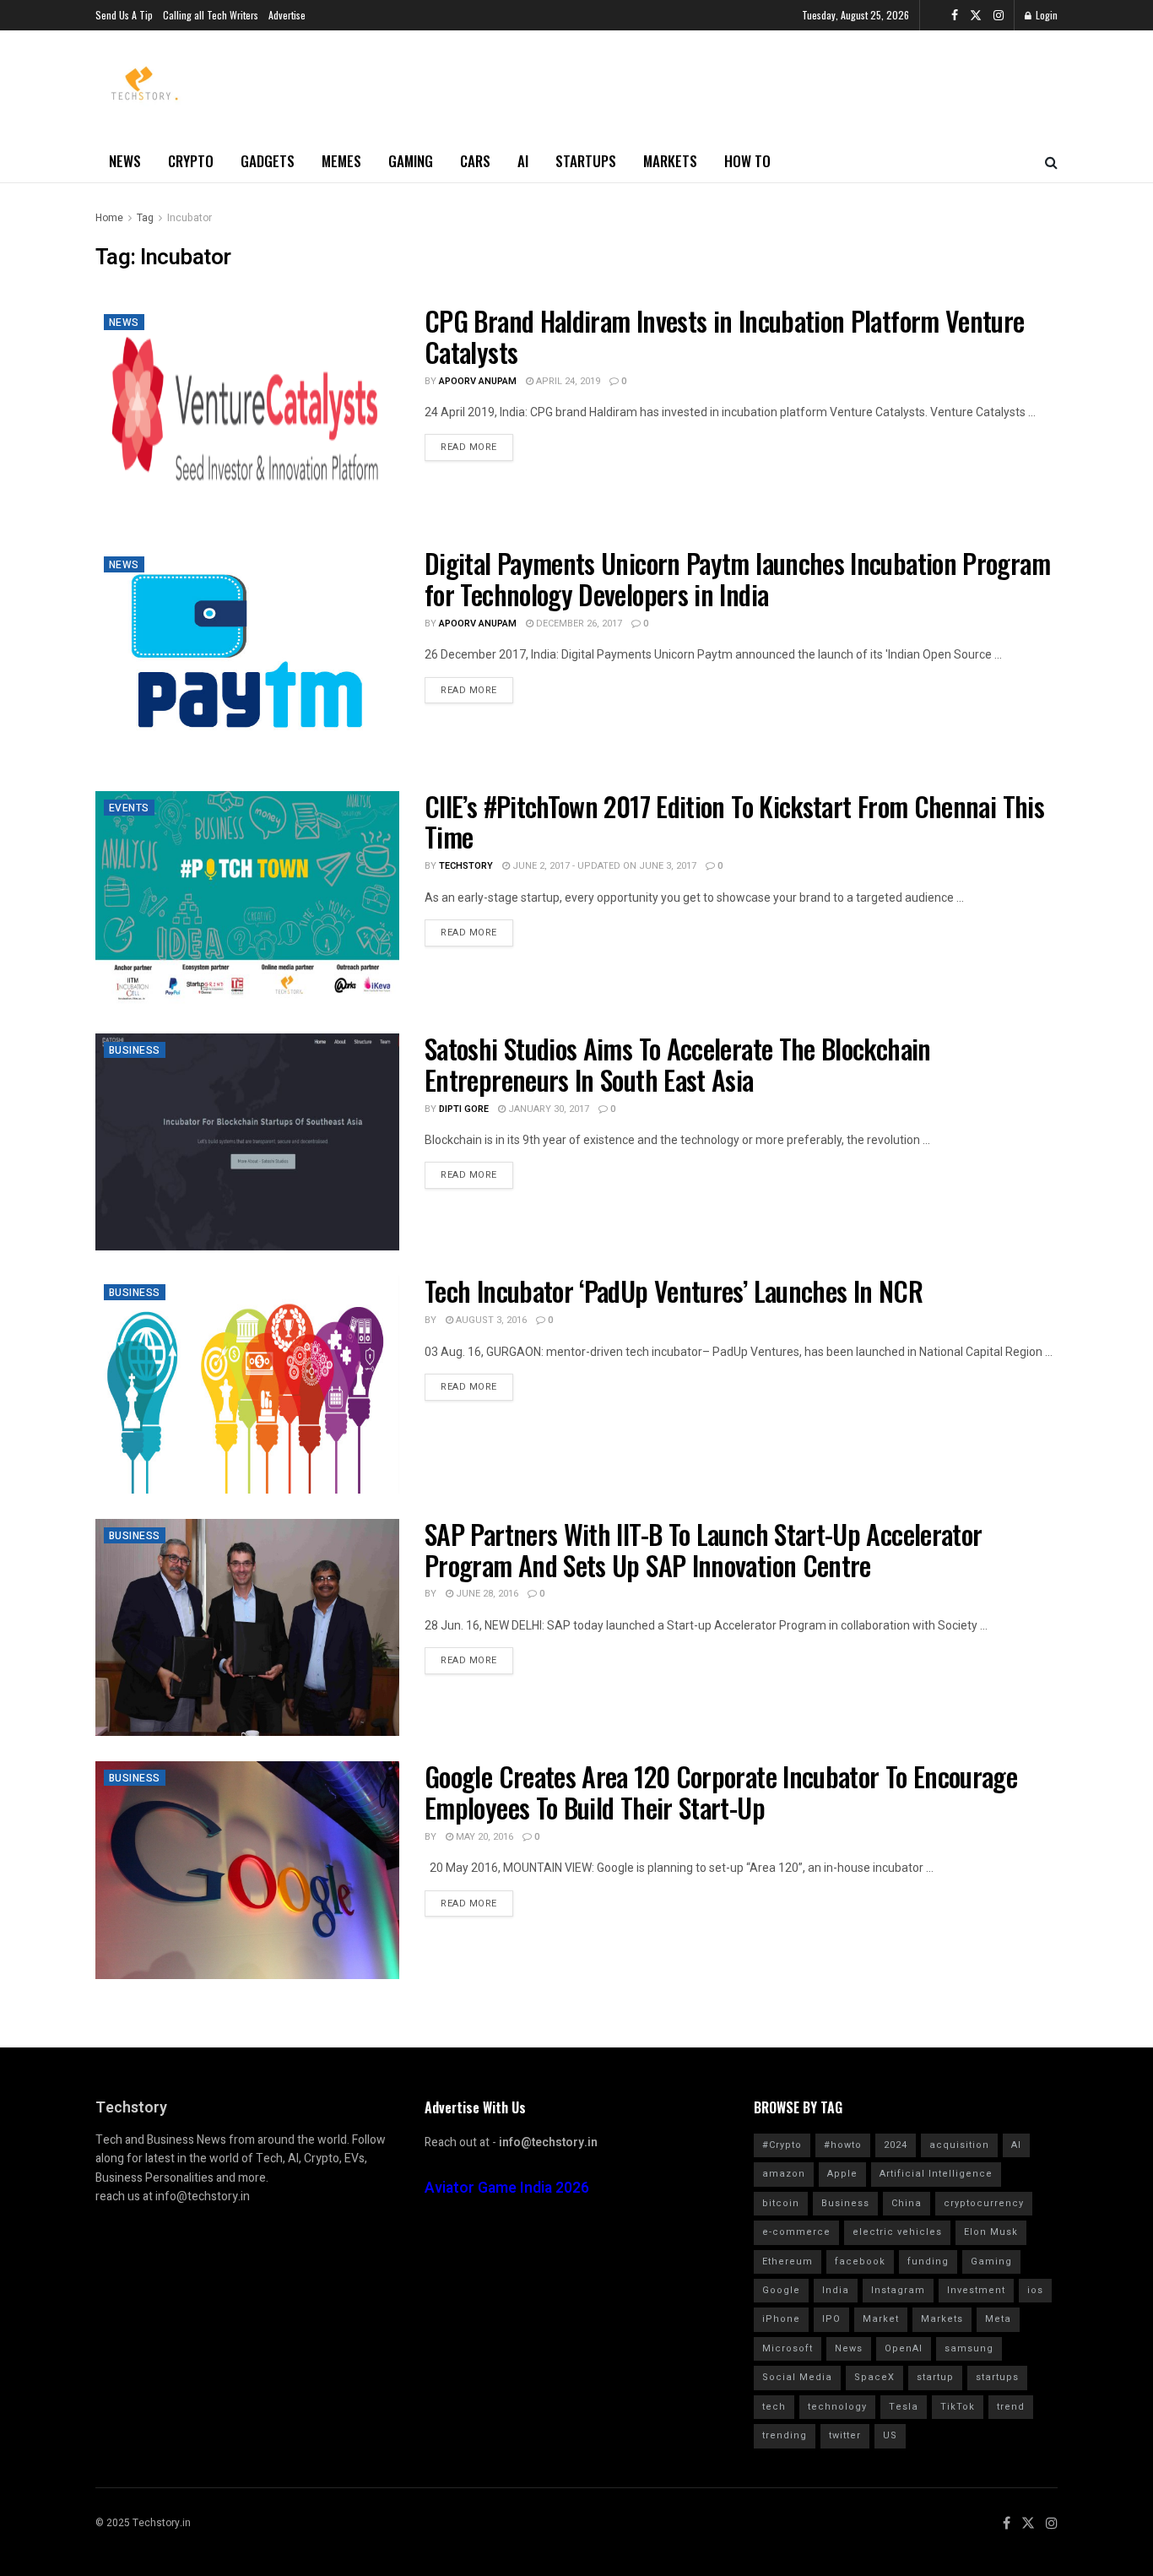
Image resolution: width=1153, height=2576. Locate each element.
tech (774, 2407)
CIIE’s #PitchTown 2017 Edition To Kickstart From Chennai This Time (734, 822)
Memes (341, 161)
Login (1045, 15)
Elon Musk (991, 2232)
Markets (670, 161)
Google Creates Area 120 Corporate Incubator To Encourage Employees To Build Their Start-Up (721, 1792)
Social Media (797, 2377)
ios (1035, 2290)
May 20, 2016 (483, 1837)
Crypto (191, 161)
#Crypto (782, 2145)
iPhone (781, 2319)
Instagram (898, 2290)
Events (129, 808)
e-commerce (796, 2232)
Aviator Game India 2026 (507, 2188)
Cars (475, 161)
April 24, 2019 (567, 381)
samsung (969, 2348)
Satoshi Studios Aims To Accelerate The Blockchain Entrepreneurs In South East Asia (678, 1064)
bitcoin (781, 2203)
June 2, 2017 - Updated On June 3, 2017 (603, 866)
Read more (469, 447)
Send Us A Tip (124, 15)
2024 (896, 2145)
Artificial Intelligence (936, 2174)
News (125, 161)
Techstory (466, 866)
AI (523, 161)
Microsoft (788, 2348)
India (836, 2290)
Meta (998, 2319)
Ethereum (788, 2261)
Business (135, 1050)
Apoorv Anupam (478, 381)
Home (109, 218)
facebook (860, 2261)
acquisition (959, 2145)
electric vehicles (897, 2232)
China (907, 2203)
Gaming (411, 161)
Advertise (287, 15)
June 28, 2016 (486, 1594)
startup (935, 2377)
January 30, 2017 (547, 1109)
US (890, 2435)
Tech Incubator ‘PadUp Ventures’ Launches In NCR (674, 1291)
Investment (976, 2290)
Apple (842, 2174)
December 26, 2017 (578, 624)
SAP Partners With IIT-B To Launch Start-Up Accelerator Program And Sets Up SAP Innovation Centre (703, 1549)
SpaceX (874, 2377)
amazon (784, 2174)
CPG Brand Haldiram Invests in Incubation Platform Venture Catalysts (725, 336)
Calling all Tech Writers (211, 15)
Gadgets (268, 161)
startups (997, 2377)
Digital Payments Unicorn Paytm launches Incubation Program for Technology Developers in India (737, 578)
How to (747, 161)
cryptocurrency (984, 2203)
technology (837, 2407)
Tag (145, 218)
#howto (843, 2145)
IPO (831, 2319)
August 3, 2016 (490, 1320)
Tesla (904, 2407)
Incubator (189, 218)
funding (928, 2261)
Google (781, 2290)
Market (881, 2319)
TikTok (958, 2407)
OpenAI (904, 2348)
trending (785, 2435)
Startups (586, 161)
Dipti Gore (464, 1109)
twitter (845, 2435)
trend (1011, 2407)
